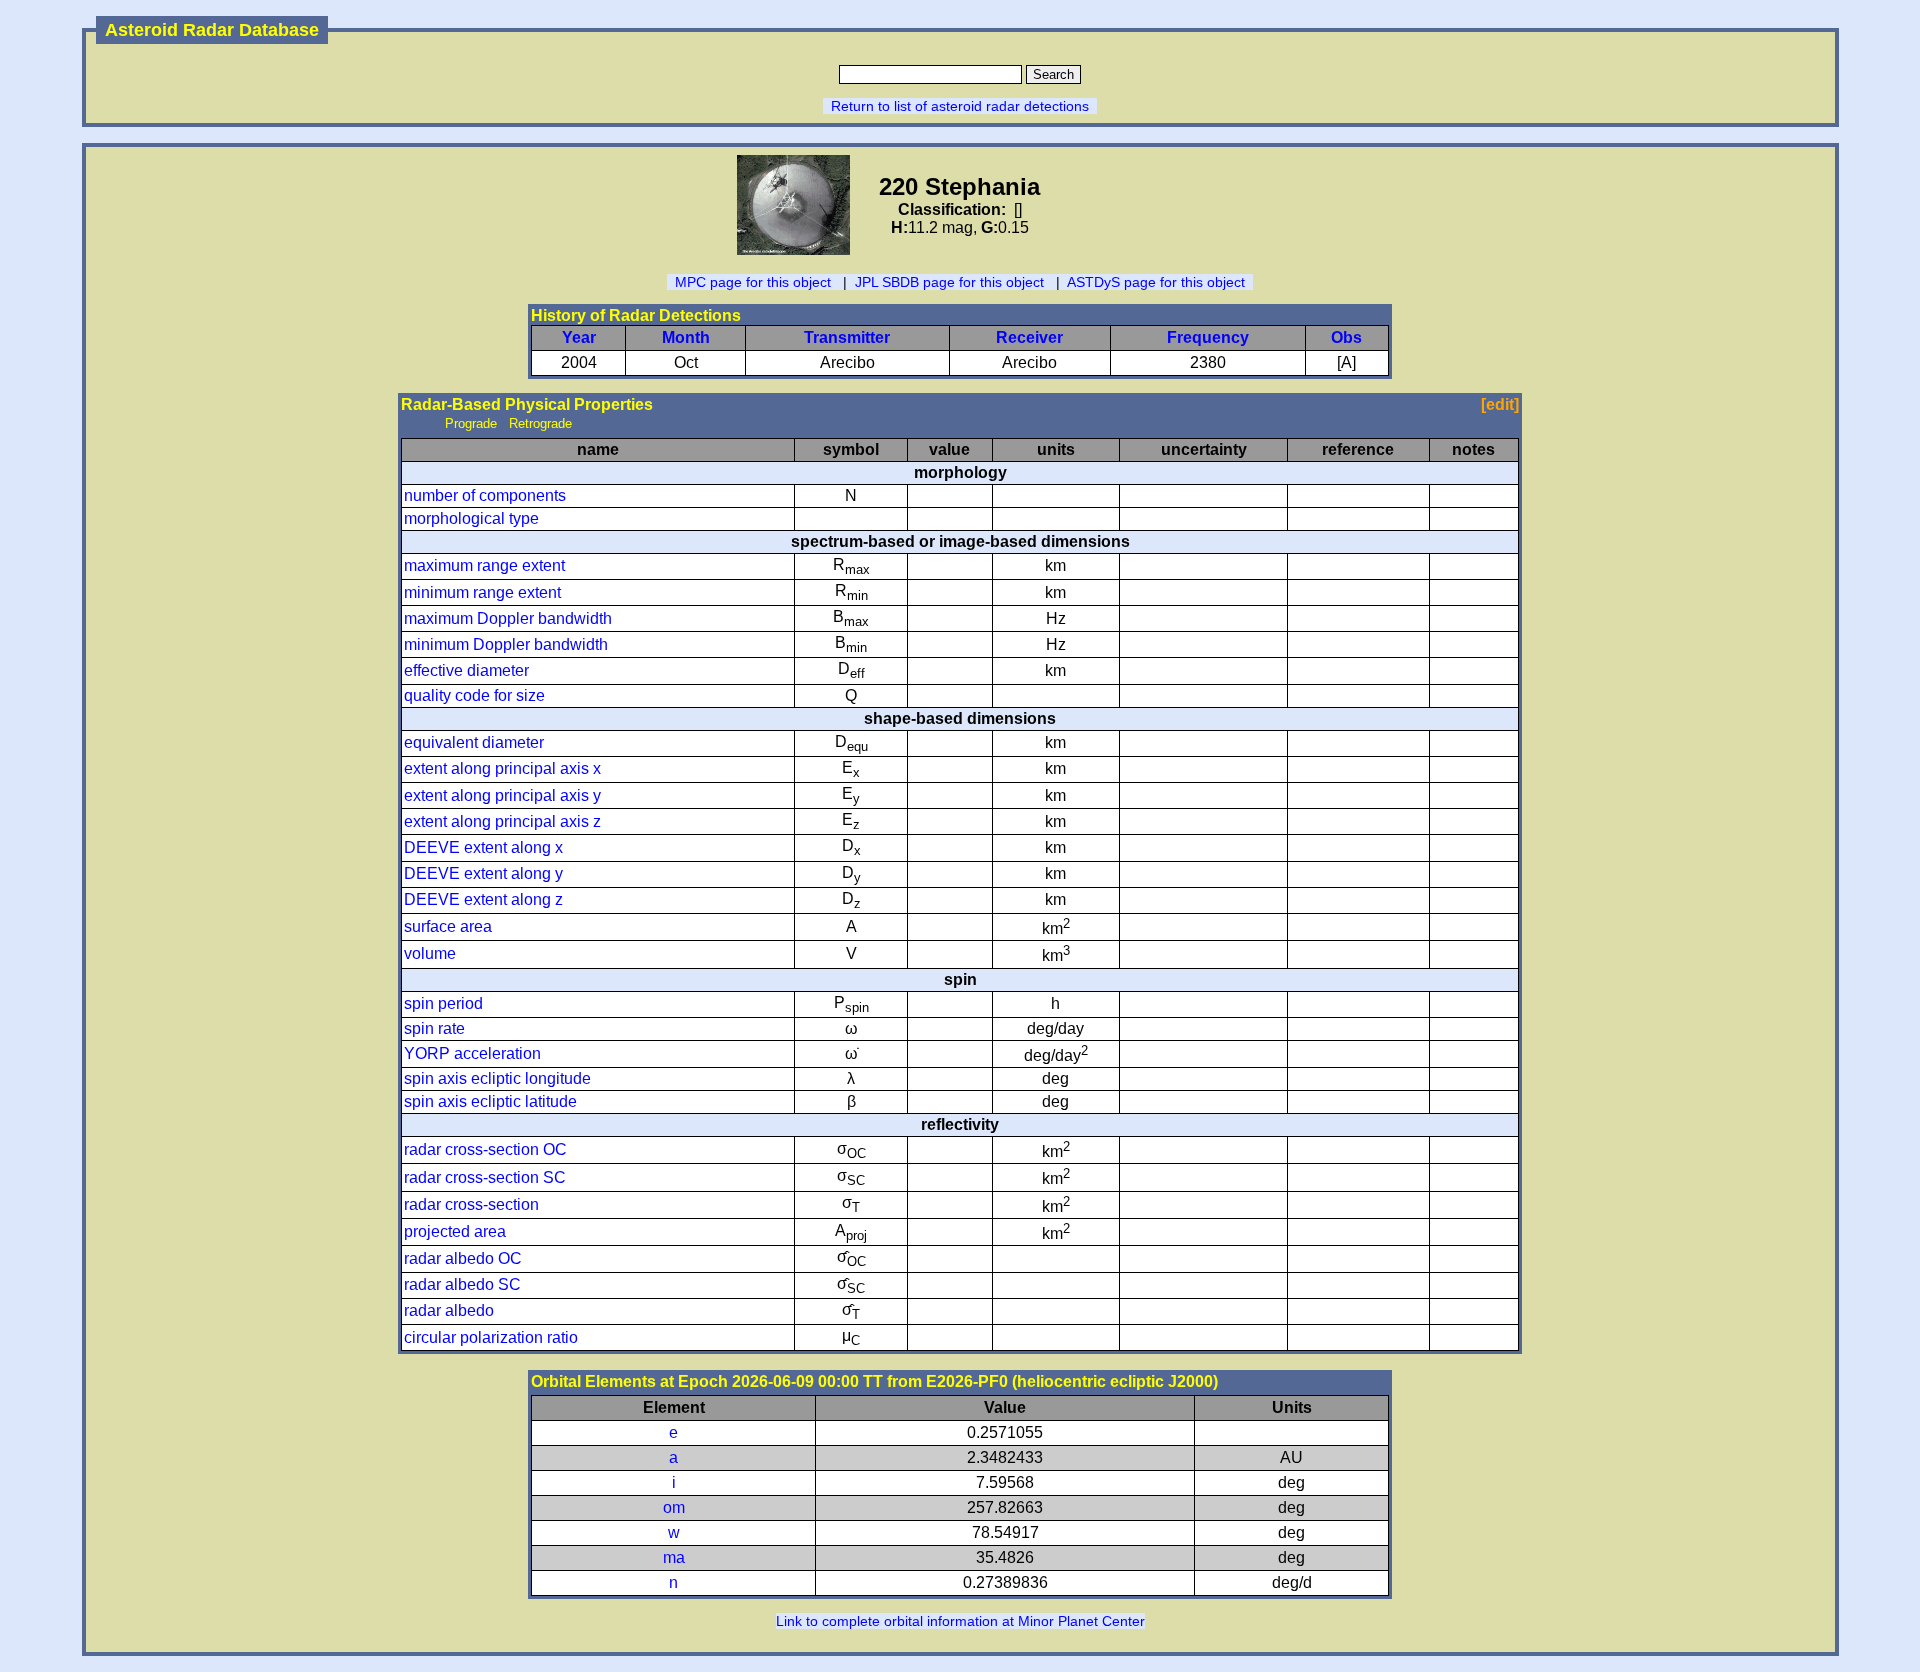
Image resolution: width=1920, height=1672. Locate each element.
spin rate (434, 1028)
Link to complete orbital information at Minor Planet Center (960, 1621)
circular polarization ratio (491, 1337)
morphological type (471, 518)
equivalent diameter (474, 742)
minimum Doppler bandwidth (506, 644)
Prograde (471, 423)
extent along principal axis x (502, 768)
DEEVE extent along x (483, 847)
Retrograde (540, 423)
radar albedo (449, 1310)
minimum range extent (482, 592)
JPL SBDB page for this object (949, 282)
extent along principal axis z (502, 821)
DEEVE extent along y (483, 873)
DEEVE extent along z (483, 899)
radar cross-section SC (485, 1177)
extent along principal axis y (502, 795)
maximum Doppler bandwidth (508, 618)
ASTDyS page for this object (1156, 282)
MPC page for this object (753, 282)
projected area (455, 1231)
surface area (448, 926)
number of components (485, 495)
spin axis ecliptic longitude (497, 1078)
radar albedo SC (462, 1284)
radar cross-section (471, 1204)
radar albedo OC (463, 1258)
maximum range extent (484, 565)
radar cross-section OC (485, 1149)
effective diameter (466, 670)
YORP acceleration (472, 1053)
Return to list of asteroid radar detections (960, 106)
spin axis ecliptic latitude (490, 1101)
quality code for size (474, 695)
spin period (443, 1003)
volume (430, 953)
